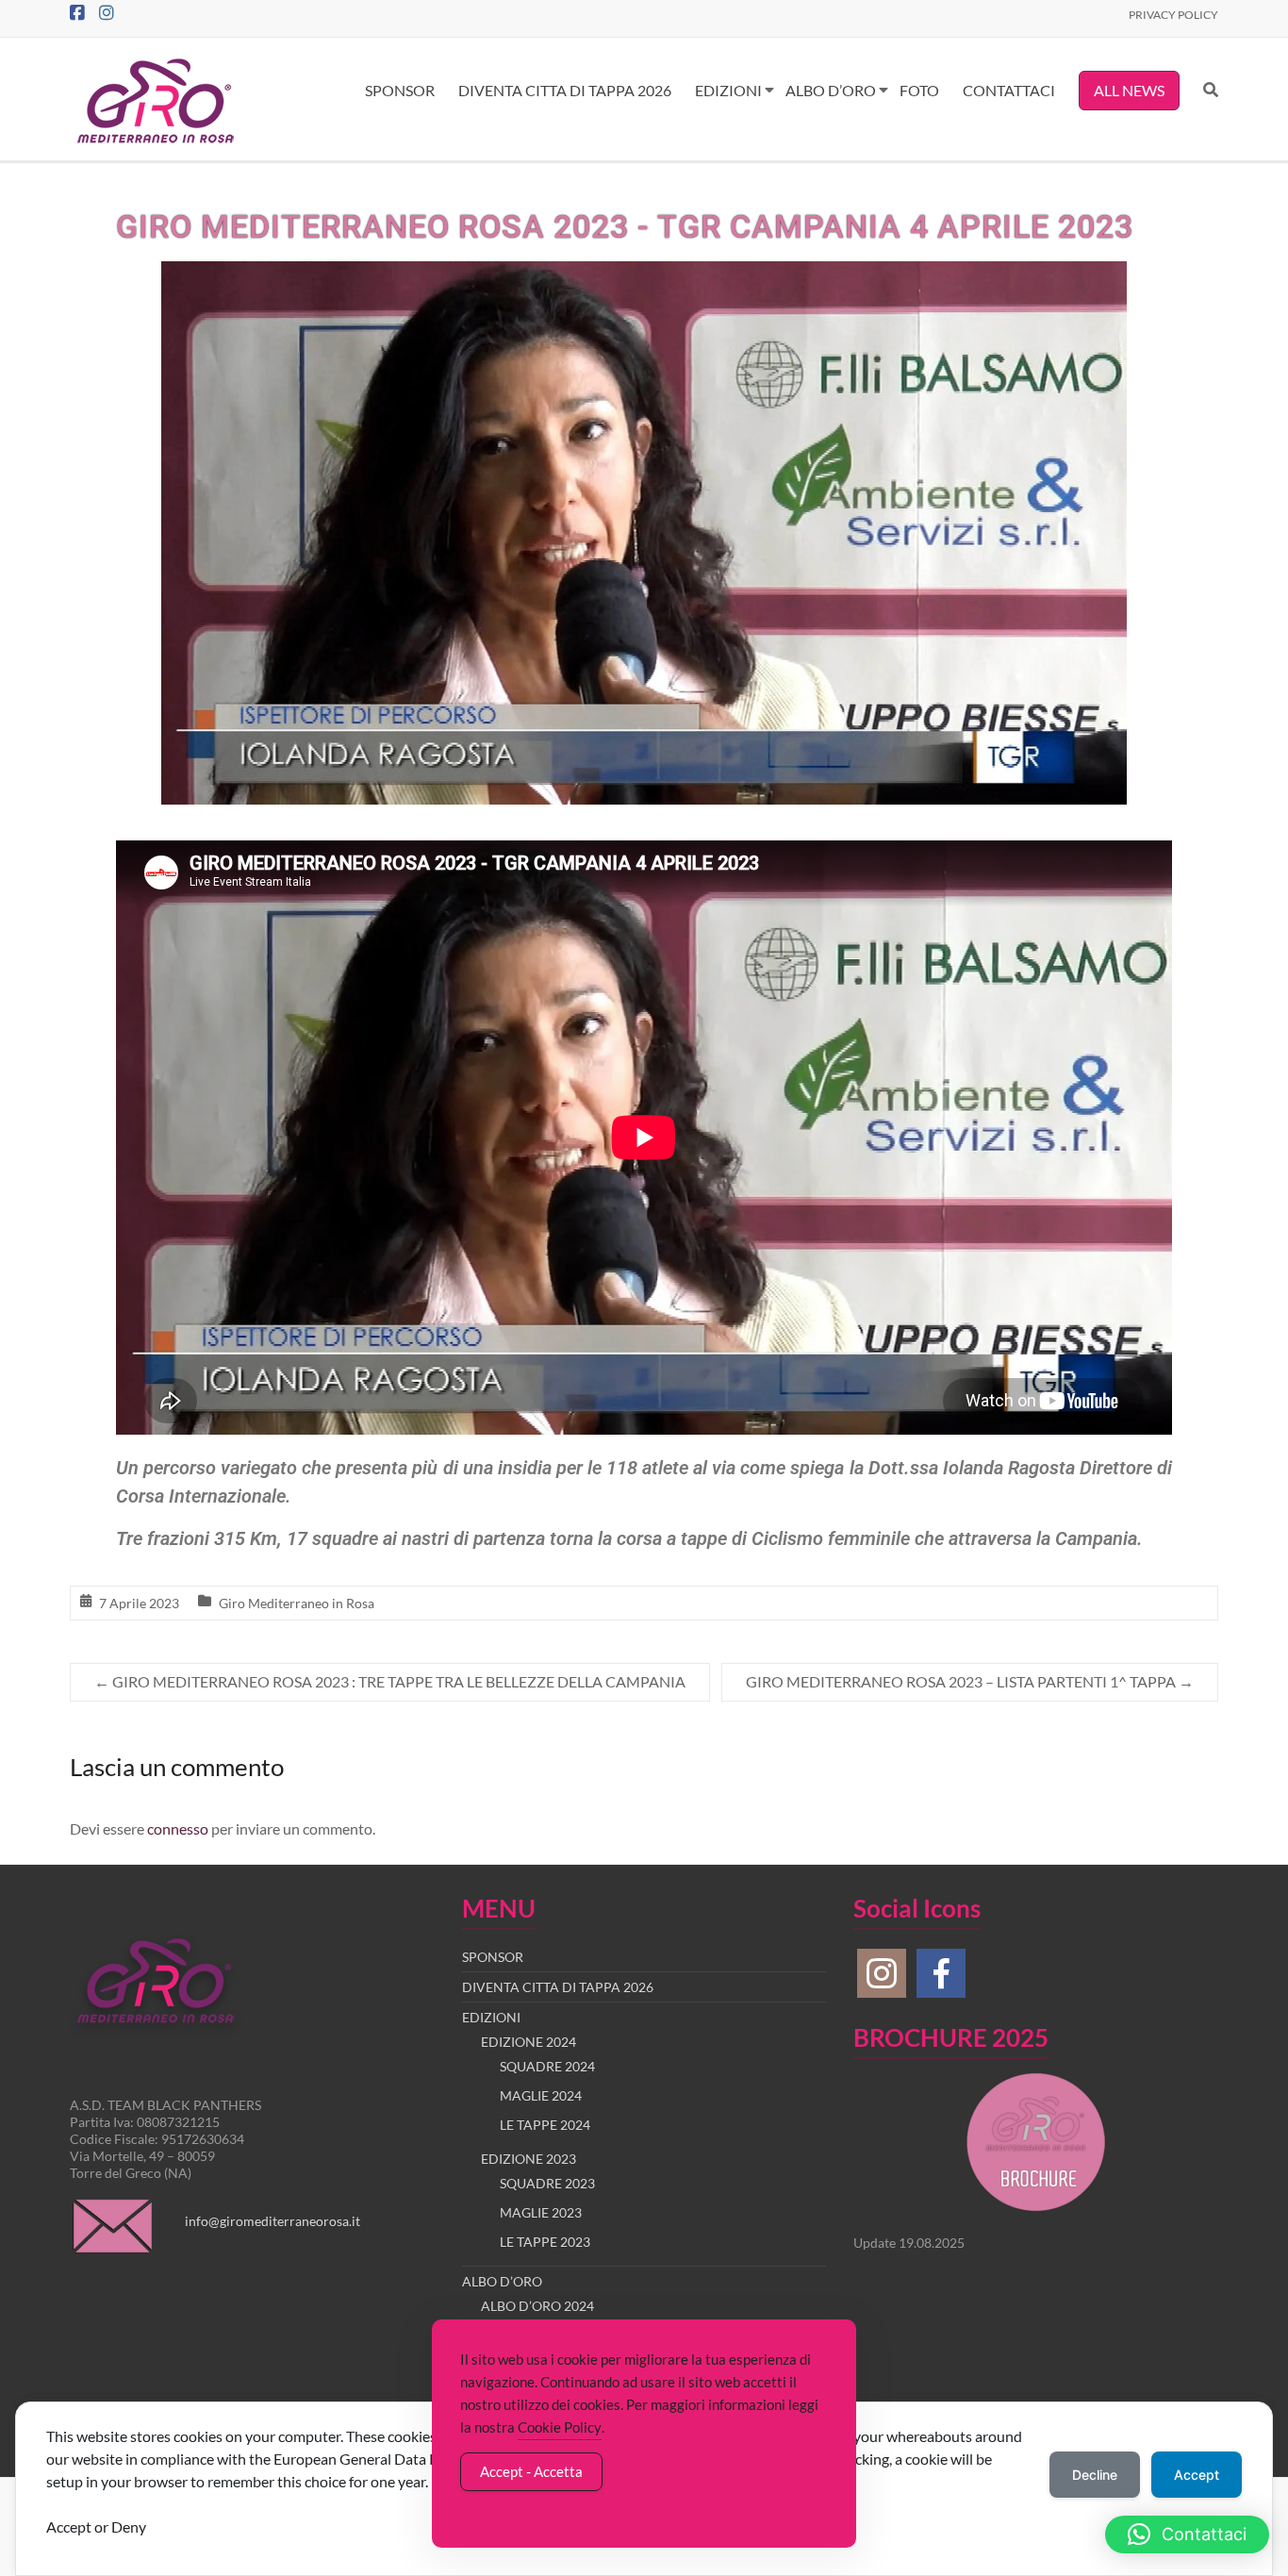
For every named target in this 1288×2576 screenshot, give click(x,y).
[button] (1187, 2534)
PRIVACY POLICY (1173, 15)
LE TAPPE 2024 (545, 2125)
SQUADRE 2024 (547, 2066)
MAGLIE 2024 (541, 2095)
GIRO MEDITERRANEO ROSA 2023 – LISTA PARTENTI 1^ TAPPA (970, 1681)
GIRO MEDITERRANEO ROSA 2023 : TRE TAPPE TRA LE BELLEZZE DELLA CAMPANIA (390, 1681)
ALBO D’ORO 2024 (537, 2306)
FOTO (919, 90)
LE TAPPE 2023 (545, 2242)
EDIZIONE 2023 (528, 2159)
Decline (1095, 2475)
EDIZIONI (728, 90)
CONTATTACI (1009, 90)
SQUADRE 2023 (547, 2183)
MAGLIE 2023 (541, 2212)
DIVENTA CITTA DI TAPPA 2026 (565, 90)
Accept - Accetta (531, 2471)
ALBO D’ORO (831, 90)
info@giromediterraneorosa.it (272, 2221)
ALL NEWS (1129, 90)
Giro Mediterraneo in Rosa (297, 1603)
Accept (1197, 2475)
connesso (178, 1828)
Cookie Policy (560, 2427)
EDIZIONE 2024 (528, 2042)
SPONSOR (400, 90)
